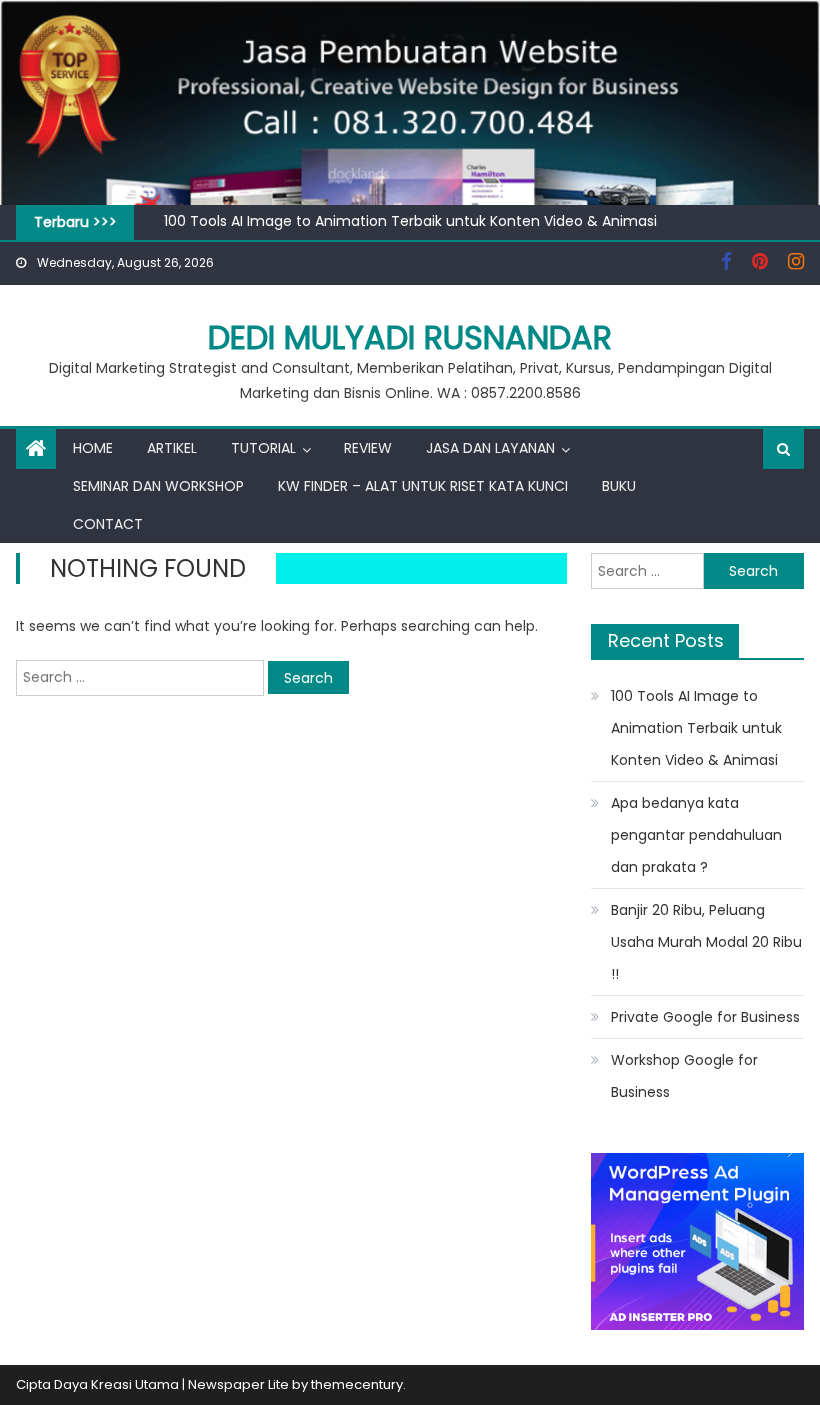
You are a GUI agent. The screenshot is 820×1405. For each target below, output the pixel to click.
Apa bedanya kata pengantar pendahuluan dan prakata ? (696, 835)
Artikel (172, 448)
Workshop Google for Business (684, 1076)
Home (93, 448)
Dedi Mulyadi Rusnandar (410, 337)
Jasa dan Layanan (490, 448)
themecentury (357, 1384)
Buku (619, 486)
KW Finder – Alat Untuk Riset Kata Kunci (423, 486)
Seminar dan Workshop (158, 486)
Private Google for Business (705, 1017)
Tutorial (263, 448)
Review (368, 448)
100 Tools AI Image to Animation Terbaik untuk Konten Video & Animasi (410, 221)
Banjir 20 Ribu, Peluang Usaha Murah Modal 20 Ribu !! (706, 942)
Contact (108, 524)
